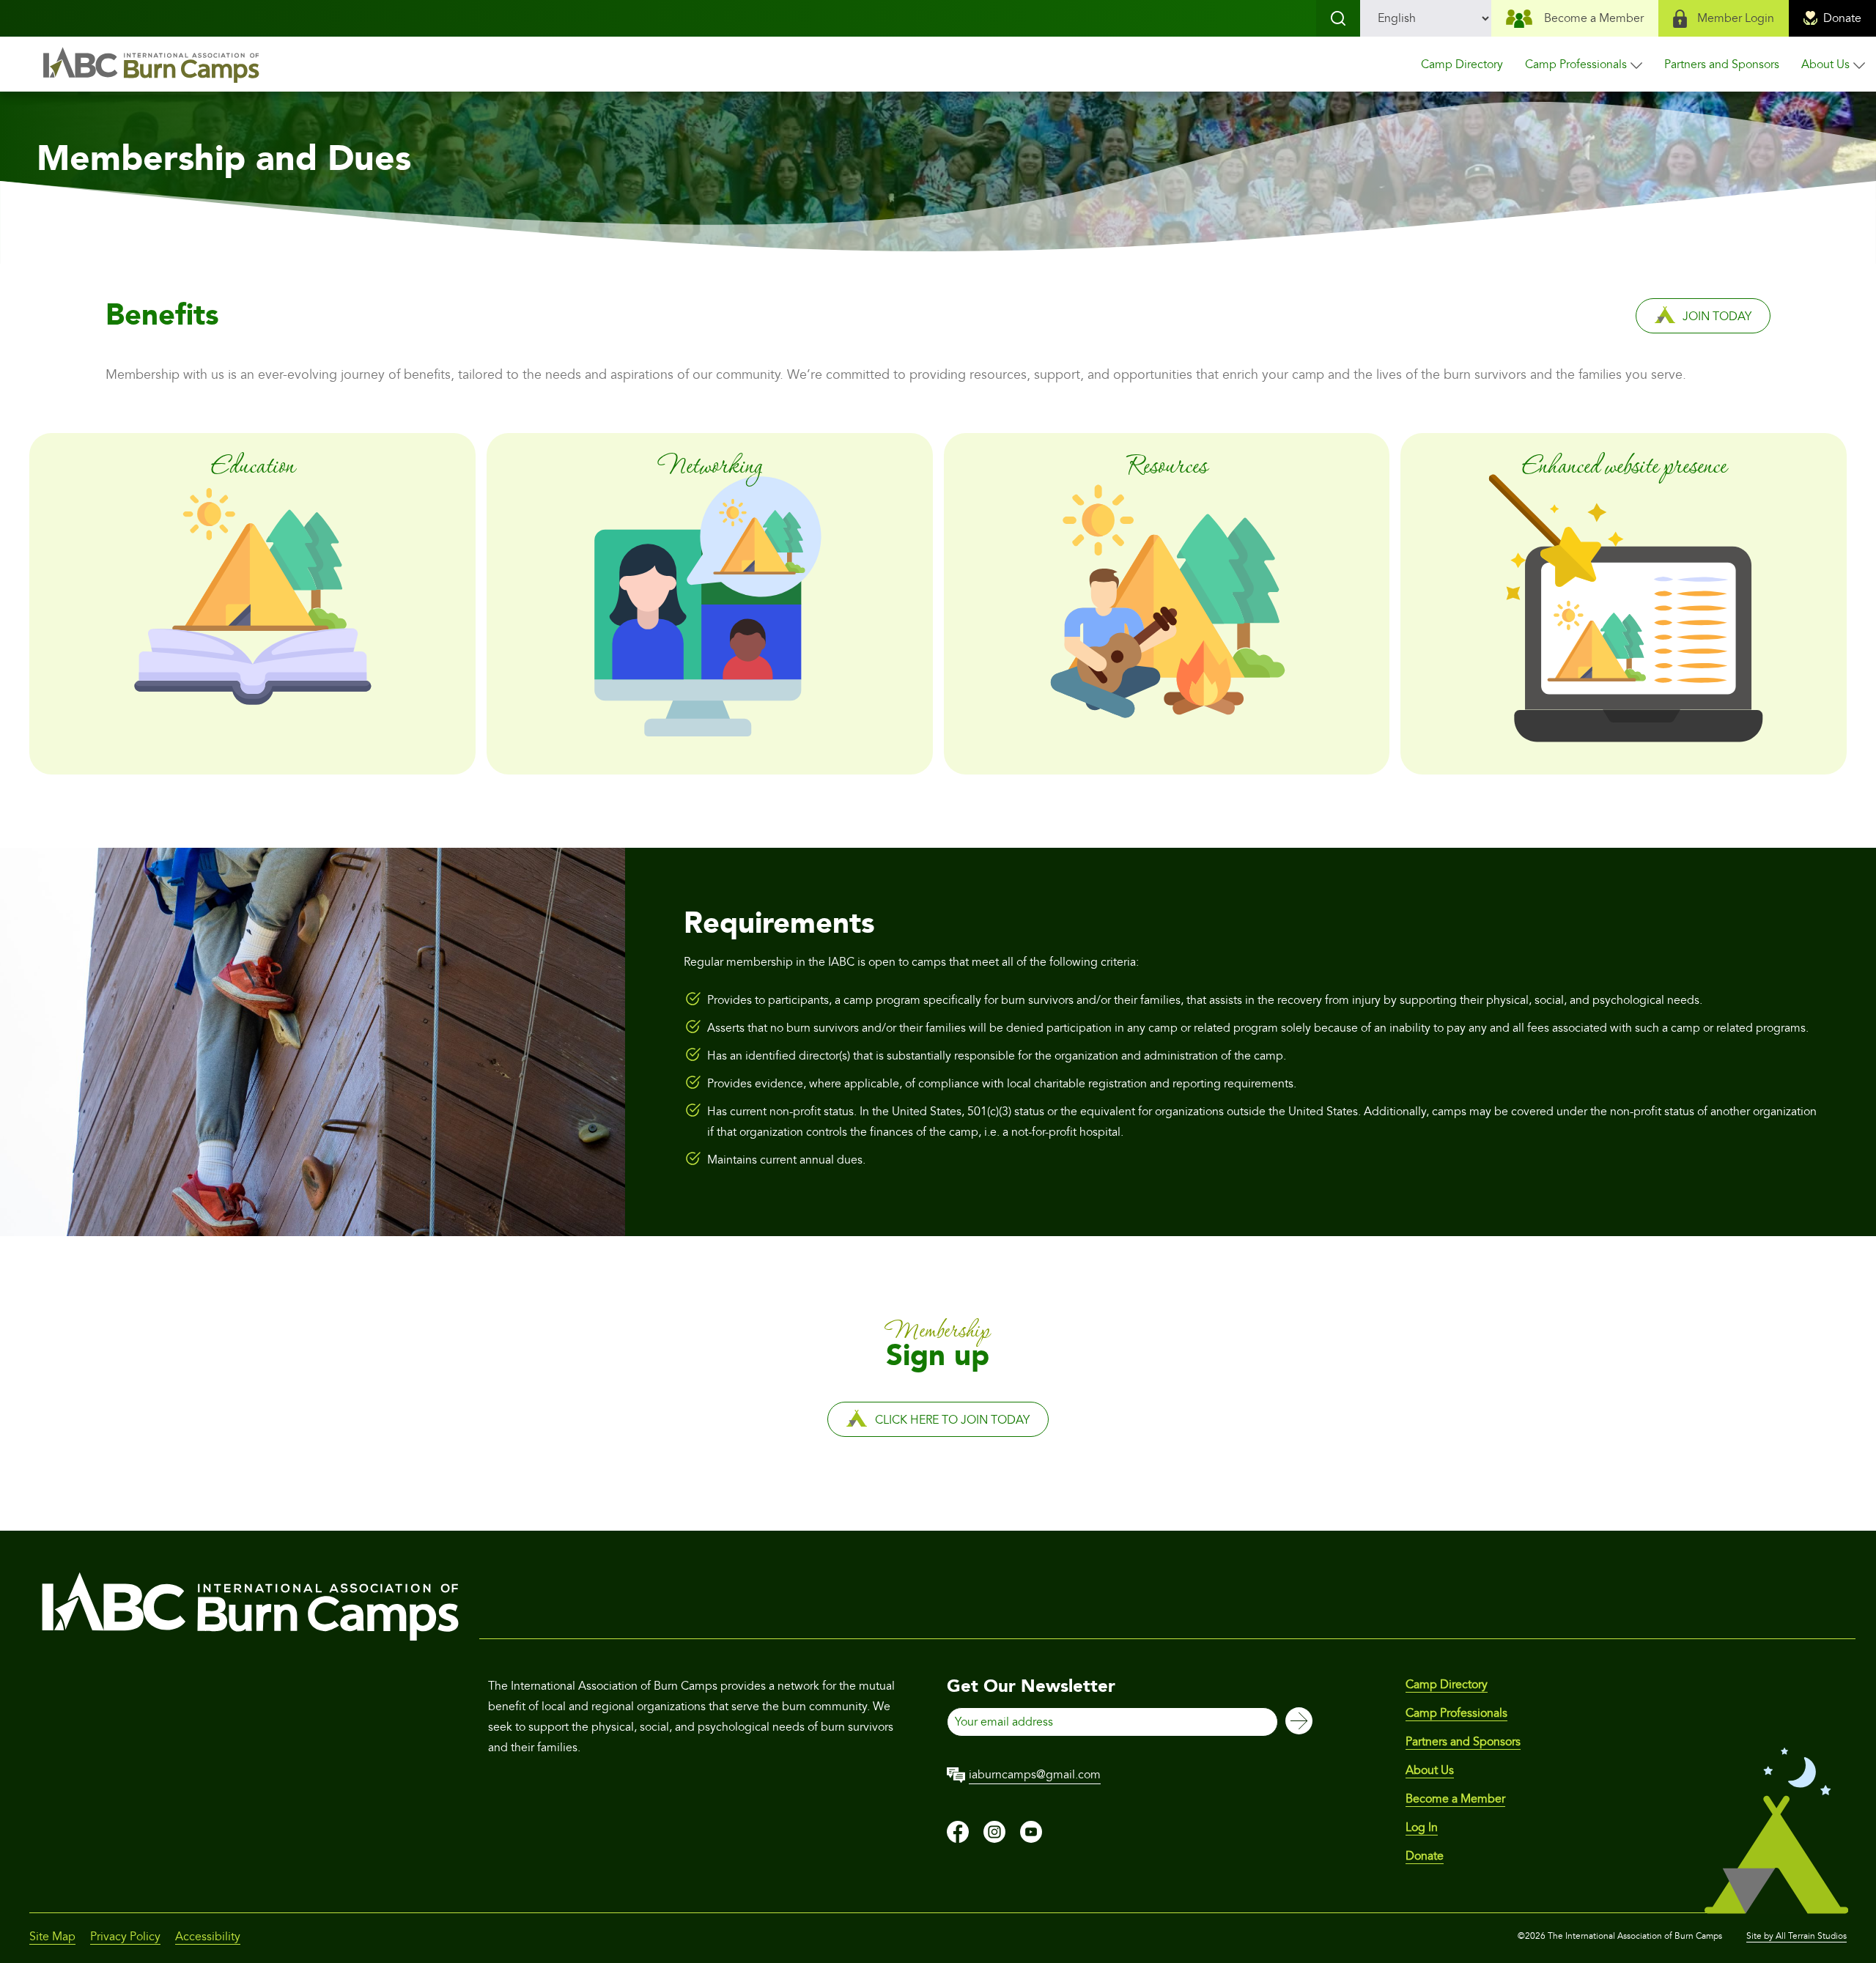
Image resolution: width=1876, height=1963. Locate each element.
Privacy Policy (125, 1937)
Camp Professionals (1576, 64)
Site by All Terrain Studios (1796, 1936)
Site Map (52, 1937)
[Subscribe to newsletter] (1299, 1722)
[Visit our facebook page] (958, 1839)
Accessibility (208, 1937)
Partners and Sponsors (1722, 64)
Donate (1842, 18)
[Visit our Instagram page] (994, 1839)
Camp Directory (1462, 64)
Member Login (1736, 18)
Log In (1422, 1827)
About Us (1825, 64)
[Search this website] (1338, 18)
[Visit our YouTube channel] (1031, 1839)
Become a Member (1594, 18)
